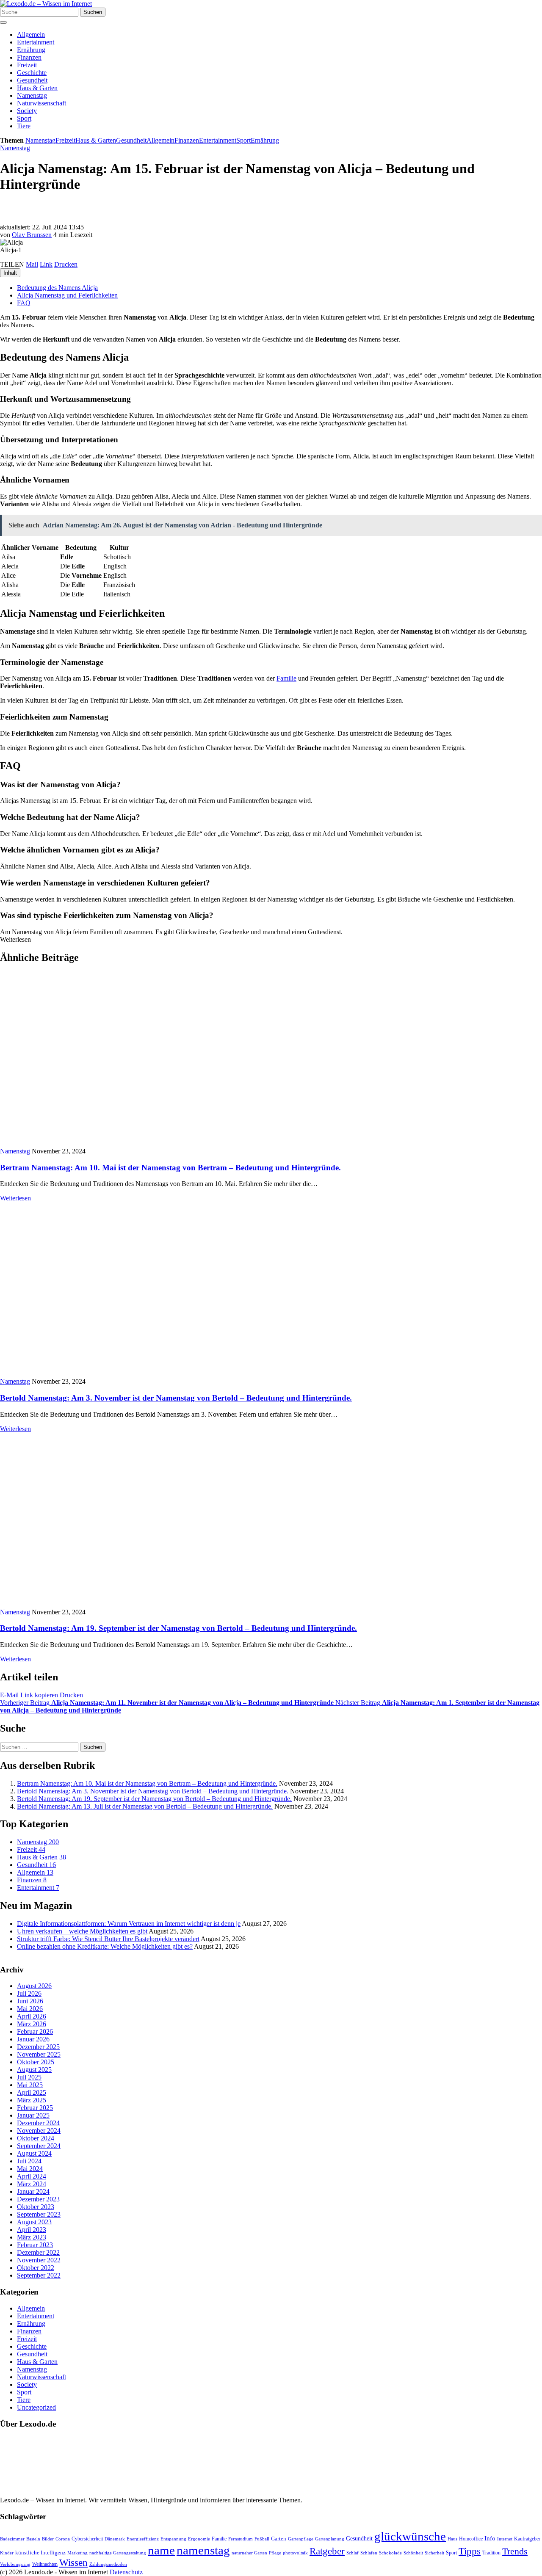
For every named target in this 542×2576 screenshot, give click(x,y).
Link (46, 264)
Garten (279, 2539)
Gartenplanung (330, 2539)
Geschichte (32, 73)
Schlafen (369, 2553)
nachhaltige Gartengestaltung (118, 2553)
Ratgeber (327, 2551)
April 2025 (32, 2093)
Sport (24, 118)
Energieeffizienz (143, 2539)
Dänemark (115, 2539)
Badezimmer (12, 2539)
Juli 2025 (29, 2078)
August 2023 (34, 2222)
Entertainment (36, 42)
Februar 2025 (35, 2108)
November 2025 (39, 2055)
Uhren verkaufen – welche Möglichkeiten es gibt (82, 1931)
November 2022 (39, 2260)
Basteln (33, 2539)
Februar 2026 (35, 2032)
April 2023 (32, 2230)
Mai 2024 (30, 2169)
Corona (63, 2539)
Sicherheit (434, 2553)
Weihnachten (45, 2564)
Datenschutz (126, 2572)
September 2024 (39, 2146)
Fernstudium (241, 2539)
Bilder (48, 2539)
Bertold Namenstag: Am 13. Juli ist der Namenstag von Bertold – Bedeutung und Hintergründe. (145, 1806)
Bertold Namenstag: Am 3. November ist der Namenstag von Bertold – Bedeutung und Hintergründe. (176, 1398)
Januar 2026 (33, 2040)
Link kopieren (39, 1695)
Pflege (275, 2553)
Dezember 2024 (38, 2123)
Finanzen (29, 57)
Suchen (93, 12)
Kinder (7, 2553)
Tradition (491, 2553)
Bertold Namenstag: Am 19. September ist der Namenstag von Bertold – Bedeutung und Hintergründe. (178, 1628)
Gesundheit (32, 80)
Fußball (262, 2539)
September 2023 (39, 2215)
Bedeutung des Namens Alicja (57, 288)
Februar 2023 (35, 2245)
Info (490, 2538)
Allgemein (31, 34)
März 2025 (32, 2100)
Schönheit (413, 2553)
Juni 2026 (30, 2001)
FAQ (24, 303)
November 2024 (39, 2131)
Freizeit (27, 65)
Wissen (73, 2563)
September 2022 (39, 2276)
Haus (452, 2539)
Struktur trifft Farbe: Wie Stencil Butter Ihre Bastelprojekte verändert (108, 1939)
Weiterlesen (15, 1198)
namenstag (203, 2550)
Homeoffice (471, 2539)
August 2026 (34, 1986)
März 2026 (32, 2024)
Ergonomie (199, 2539)
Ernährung (31, 50)
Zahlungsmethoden (108, 2564)
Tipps (470, 2551)
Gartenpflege (301, 2539)
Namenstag (32, 95)
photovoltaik (295, 2553)
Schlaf (353, 2553)
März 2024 (32, 2184)
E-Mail (9, 1695)
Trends (515, 2551)
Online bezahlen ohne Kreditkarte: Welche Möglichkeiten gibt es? (105, 1946)
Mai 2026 (30, 2009)
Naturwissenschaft (41, 103)
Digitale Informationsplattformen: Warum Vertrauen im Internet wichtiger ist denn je (129, 1924)
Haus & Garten (37, 88)
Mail (32, 264)
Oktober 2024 (36, 2139)
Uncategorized (36, 2407)
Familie (286, 678)
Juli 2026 (29, 1994)
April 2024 (32, 2177)
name (161, 2550)
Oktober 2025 (36, 2062)
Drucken (66, 264)
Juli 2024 (29, 2161)
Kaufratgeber (527, 2539)
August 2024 (34, 2154)
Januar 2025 (33, 2116)
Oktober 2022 (36, 2268)
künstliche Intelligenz (40, 2553)
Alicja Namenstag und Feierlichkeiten (67, 295)
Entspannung (173, 2539)
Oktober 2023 (36, 2207)
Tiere (24, 126)
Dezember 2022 (38, 2253)
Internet (505, 2539)
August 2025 (34, 2070)
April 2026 (32, 2017)
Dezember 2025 (38, 2047)
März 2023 (32, 2238)
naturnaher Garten (249, 2553)
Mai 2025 (30, 2085)
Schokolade (390, 2553)
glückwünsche (410, 2536)
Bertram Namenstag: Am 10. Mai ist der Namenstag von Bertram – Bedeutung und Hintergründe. (170, 1168)
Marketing (77, 2553)
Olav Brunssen (32, 235)
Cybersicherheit (87, 2539)
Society (27, 111)
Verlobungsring (15, 2564)
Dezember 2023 (38, 2200)
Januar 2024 (33, 2192)
